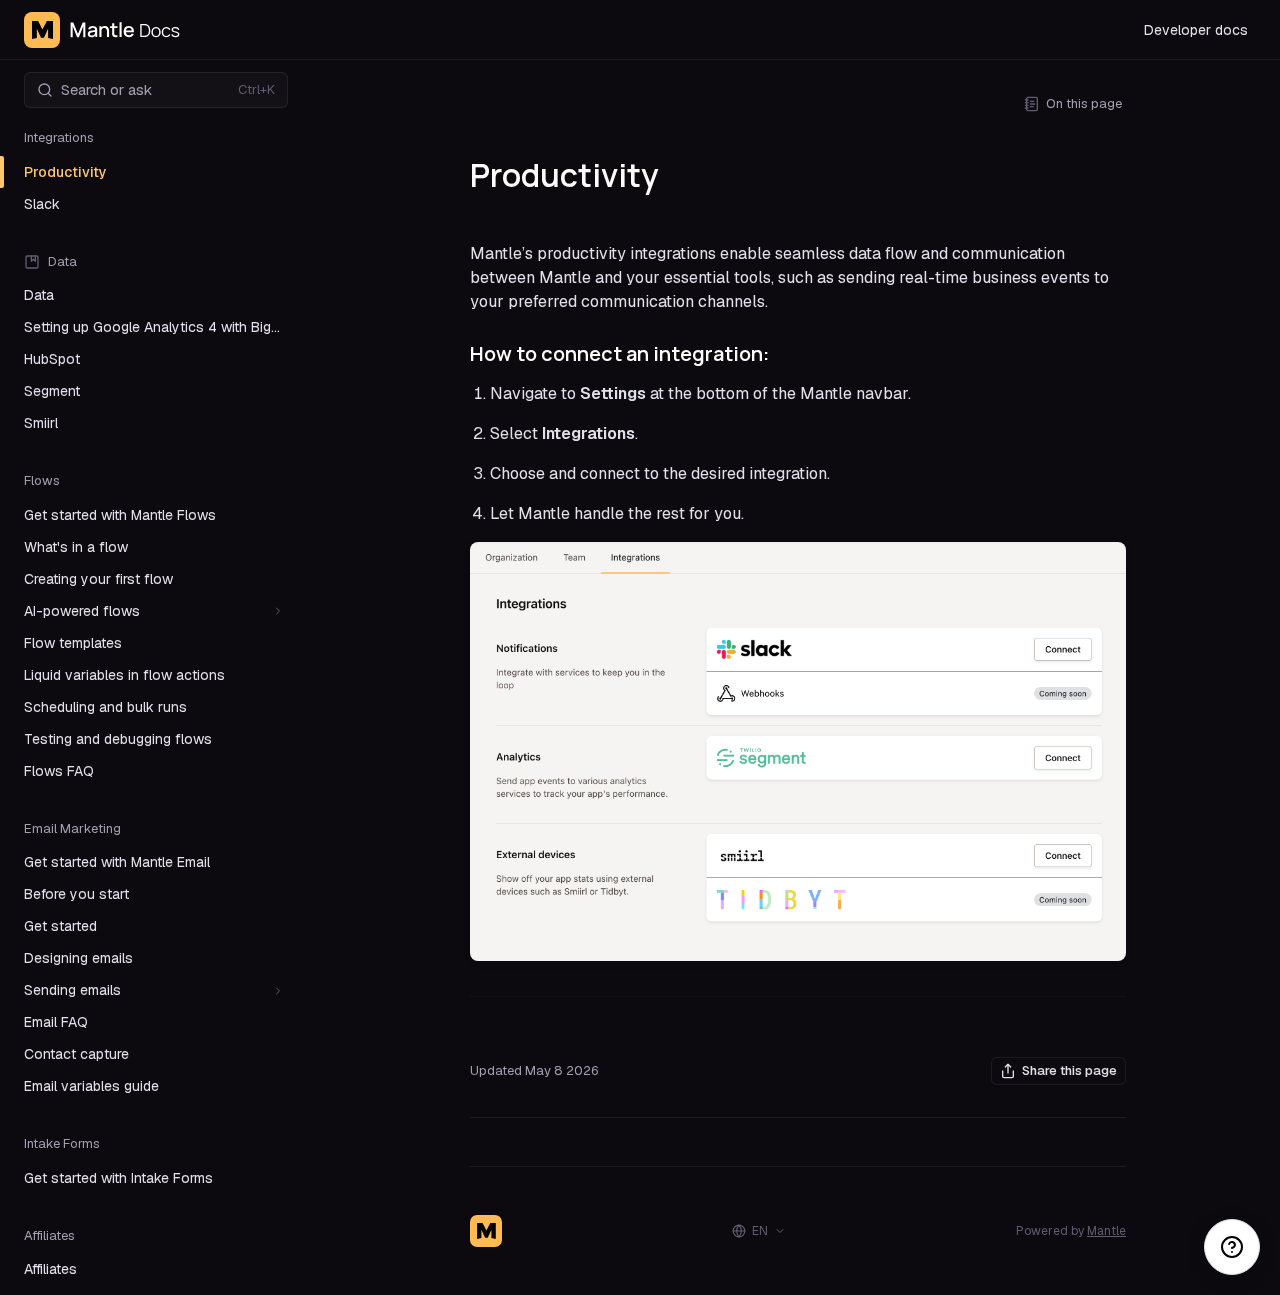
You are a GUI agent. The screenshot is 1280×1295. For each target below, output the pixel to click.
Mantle (1106, 1231)
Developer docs (1196, 30)
